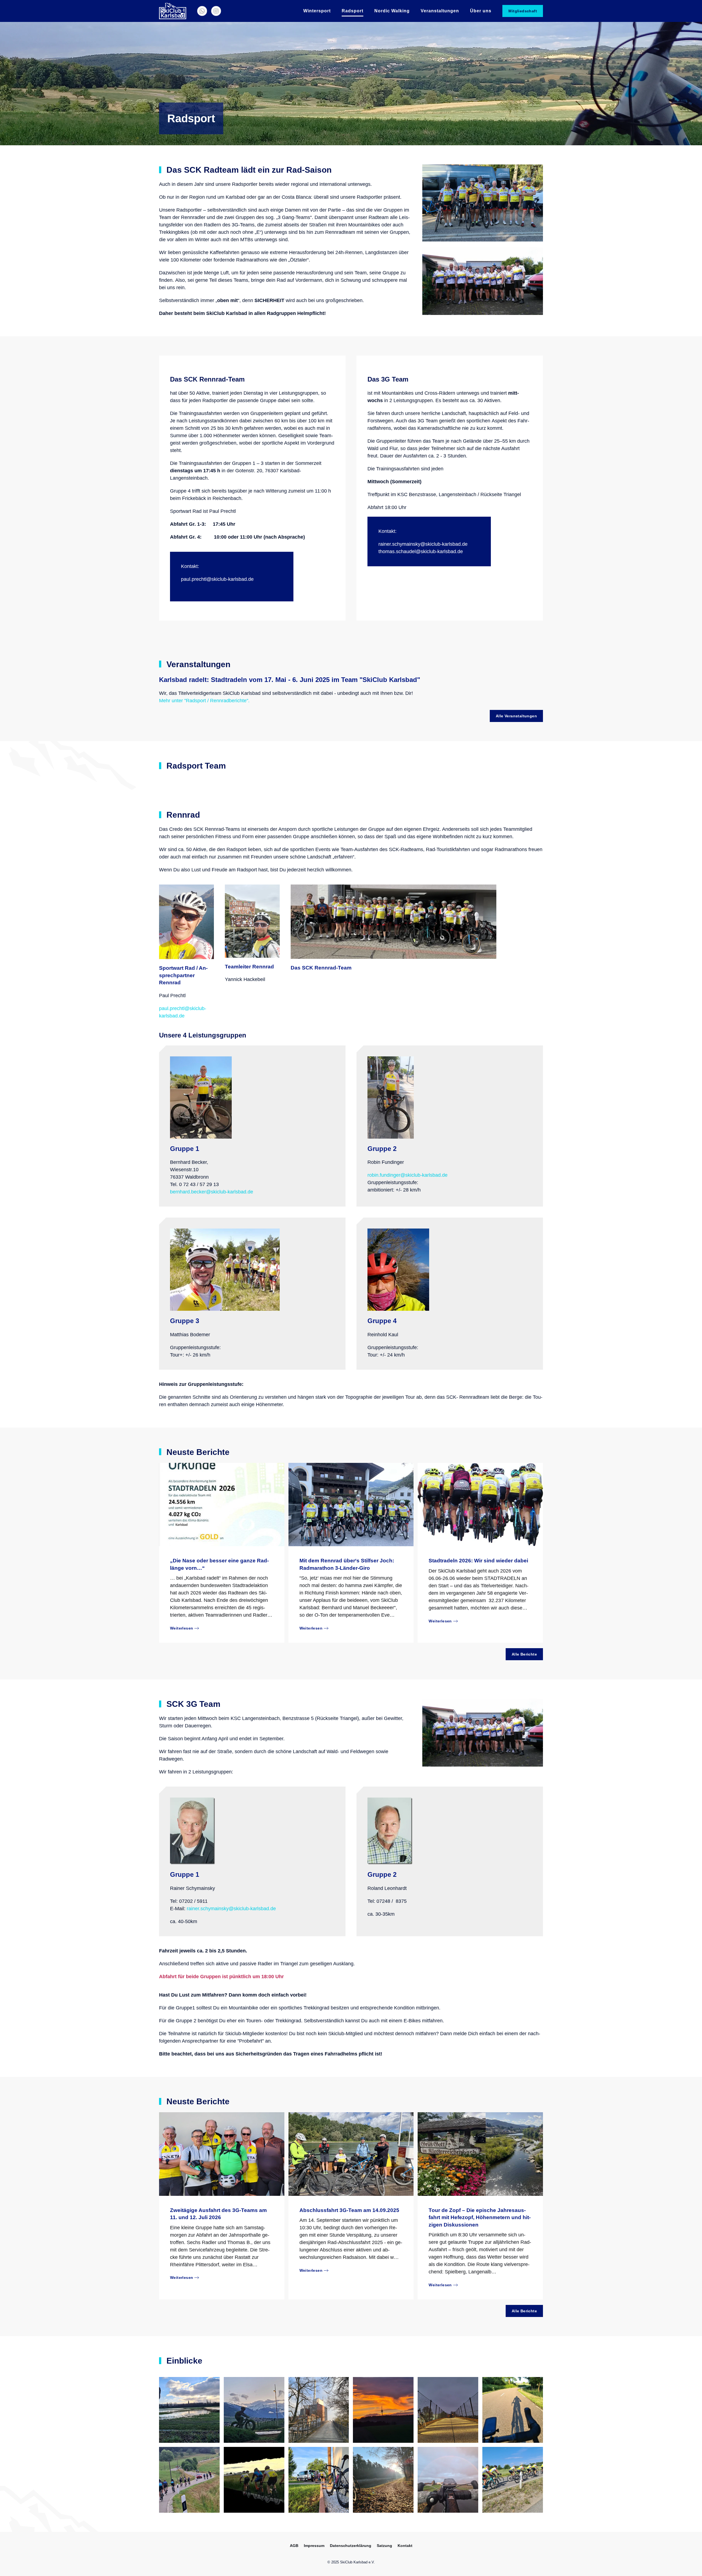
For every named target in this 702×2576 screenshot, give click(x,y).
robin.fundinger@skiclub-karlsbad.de (407, 1175)
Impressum (314, 2546)
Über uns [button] (481, 11)
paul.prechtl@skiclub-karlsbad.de (217, 579)
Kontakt (405, 2546)
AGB (294, 2546)
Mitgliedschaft (523, 11)
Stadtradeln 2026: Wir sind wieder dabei (478, 1561)
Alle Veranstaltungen (516, 716)
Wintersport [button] (317, 11)
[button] (189, 2410)
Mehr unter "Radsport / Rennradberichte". (205, 701)
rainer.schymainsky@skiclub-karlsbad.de (423, 544)
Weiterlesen (182, 1628)
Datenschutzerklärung (351, 2546)
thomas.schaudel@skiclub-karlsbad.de (421, 551)
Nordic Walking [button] (392, 11)
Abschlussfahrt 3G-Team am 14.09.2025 (349, 2210)
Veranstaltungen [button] (440, 11)
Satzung (384, 2546)
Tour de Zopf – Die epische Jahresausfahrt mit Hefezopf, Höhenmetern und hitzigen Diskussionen (480, 2217)
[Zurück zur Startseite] (173, 11)
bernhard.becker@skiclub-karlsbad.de (212, 1192)
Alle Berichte (524, 1654)
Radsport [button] (353, 11)
